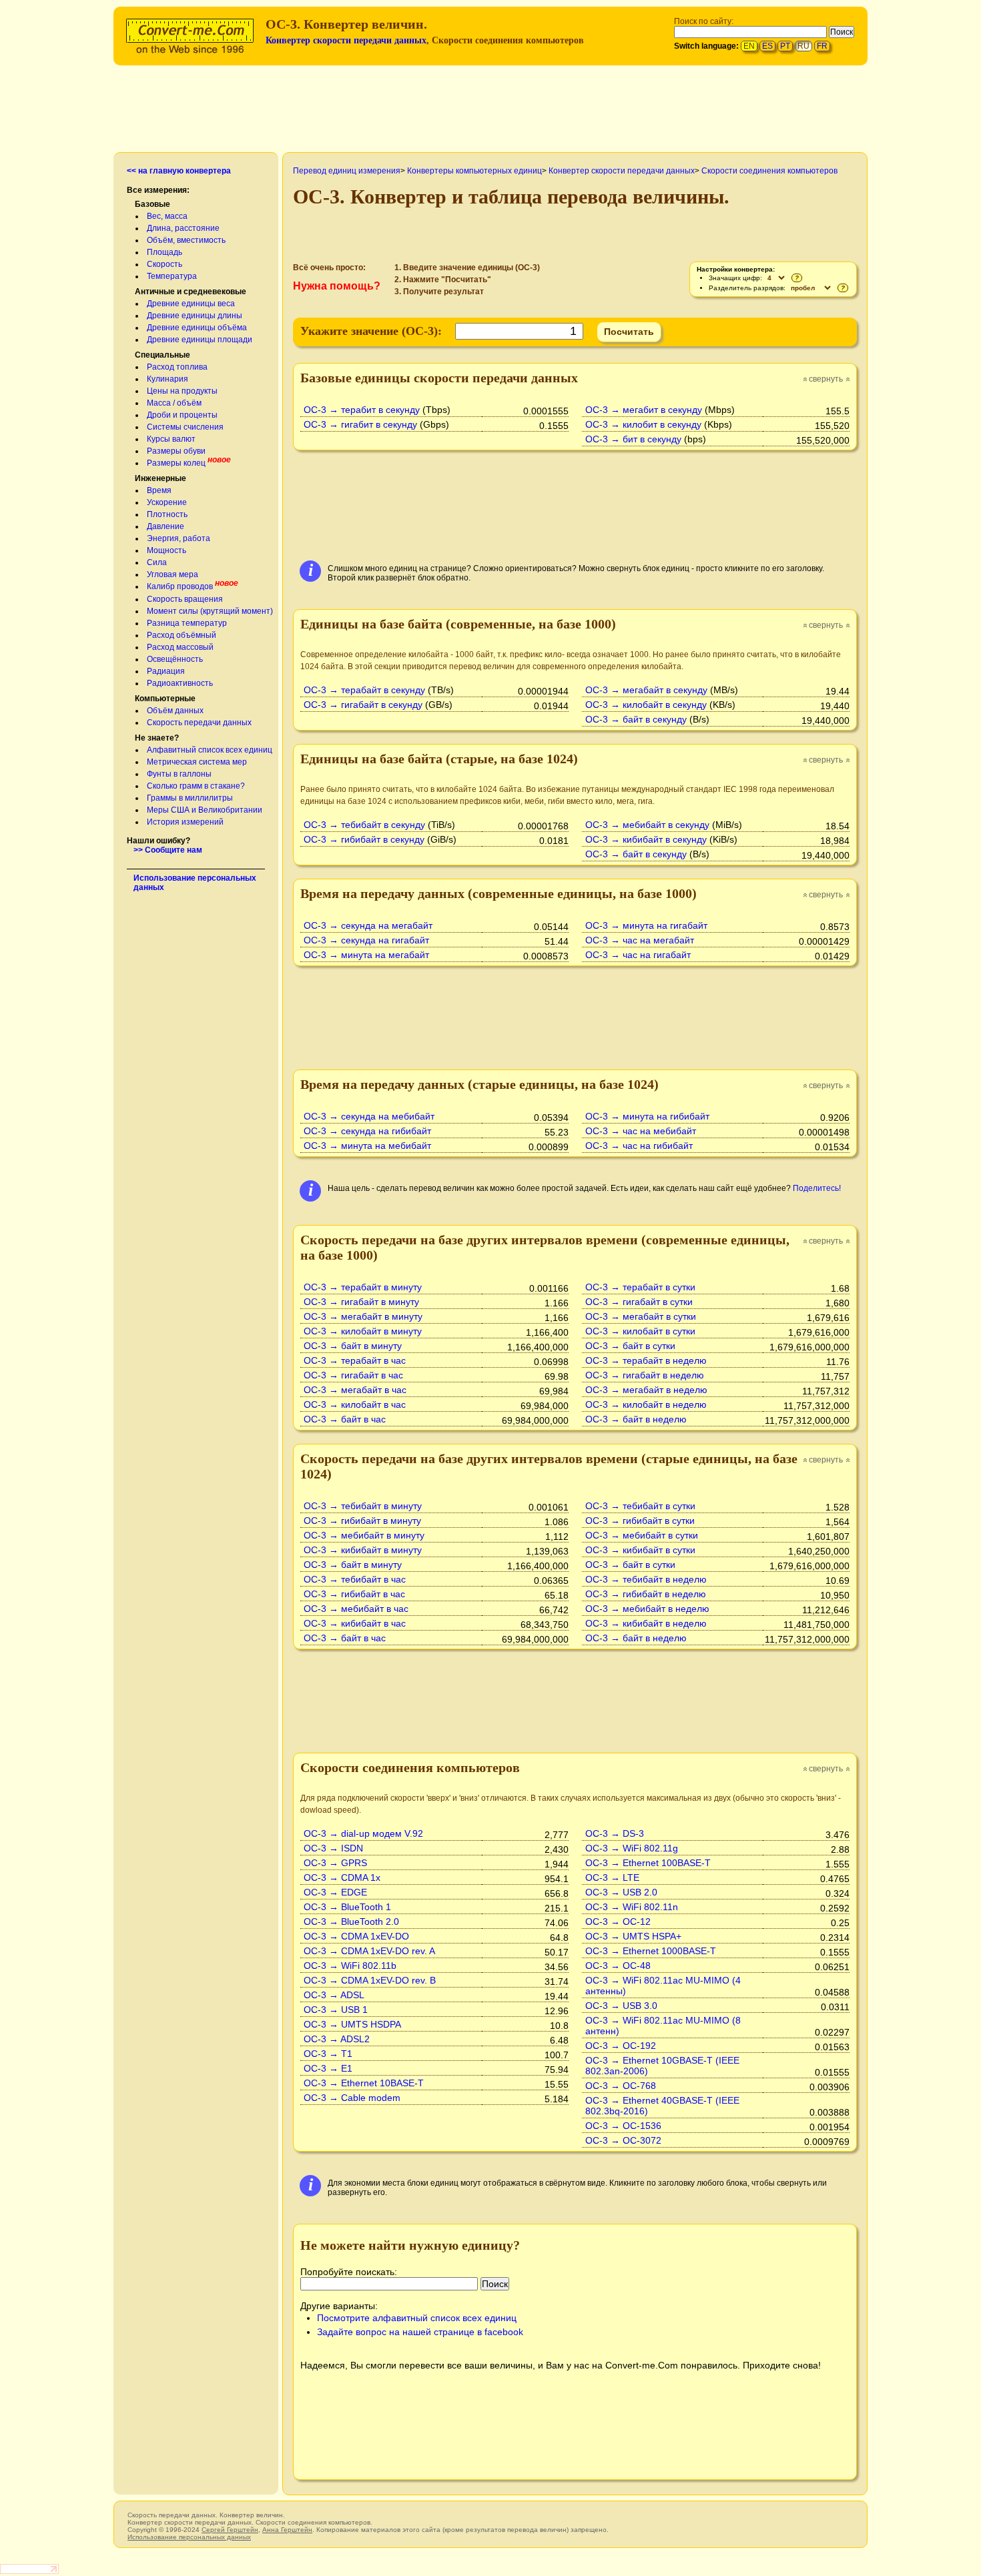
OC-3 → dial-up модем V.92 (363, 1833)
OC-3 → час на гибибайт (639, 1146)
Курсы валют (171, 439)
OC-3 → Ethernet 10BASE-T (364, 2083)
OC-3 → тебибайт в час (355, 1579)
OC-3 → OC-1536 (623, 2126)
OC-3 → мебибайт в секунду (647, 825)
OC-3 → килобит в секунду (643, 424)
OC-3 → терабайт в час (355, 1360)
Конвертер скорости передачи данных (346, 40)
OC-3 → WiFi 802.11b (350, 1966)
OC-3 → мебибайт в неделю (647, 1609)
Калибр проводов (180, 586)
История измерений (185, 822)
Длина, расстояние (183, 228)
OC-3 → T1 (328, 2054)
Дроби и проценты (182, 415)
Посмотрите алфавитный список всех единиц (417, 2318)
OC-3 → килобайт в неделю (646, 1404)
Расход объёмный (182, 635)
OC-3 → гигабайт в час (353, 1375)
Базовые (152, 204)
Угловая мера (173, 574)
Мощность (167, 550)
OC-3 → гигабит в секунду (360, 424)
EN (749, 46)
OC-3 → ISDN (333, 1848)
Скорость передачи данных (199, 723)
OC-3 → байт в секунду (636, 719)
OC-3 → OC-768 (621, 2086)
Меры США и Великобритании (205, 810)
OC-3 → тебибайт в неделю (646, 1579)
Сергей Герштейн (230, 2530)
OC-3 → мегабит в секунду (644, 410)
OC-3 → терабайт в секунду (364, 690)
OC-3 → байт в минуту (353, 1346)
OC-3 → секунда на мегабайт (368, 925)
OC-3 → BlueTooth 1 (347, 1907)
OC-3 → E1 (328, 2068)
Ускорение (167, 502)
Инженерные (160, 478)
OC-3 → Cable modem (352, 2098)
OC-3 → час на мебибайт (641, 1131)
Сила (157, 562)
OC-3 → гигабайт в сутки (639, 1302)
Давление (166, 526)
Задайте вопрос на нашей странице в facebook (420, 2332)
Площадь (165, 252)
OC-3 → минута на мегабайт (366, 955)
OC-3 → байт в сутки (630, 1346)
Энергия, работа (179, 538)
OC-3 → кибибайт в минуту (363, 1550)
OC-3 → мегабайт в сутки (641, 1316)
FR (822, 46)
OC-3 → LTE (612, 1877)
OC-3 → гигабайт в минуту (361, 1302)
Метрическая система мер (197, 762)
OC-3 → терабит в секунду (362, 410)
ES (767, 46)
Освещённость (175, 659)
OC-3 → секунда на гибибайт (367, 1131)
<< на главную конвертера (179, 171)
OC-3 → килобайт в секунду (646, 705)
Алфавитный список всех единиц (210, 750)
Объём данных (175, 711)
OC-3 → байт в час (345, 1419)
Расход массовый (180, 647)
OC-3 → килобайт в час (355, 1404)
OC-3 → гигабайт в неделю (645, 1375)
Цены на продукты (182, 391)
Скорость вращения (185, 599)
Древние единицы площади (200, 340)
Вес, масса (167, 216)
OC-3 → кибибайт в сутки (640, 1550)
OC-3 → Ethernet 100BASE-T (648, 1863)
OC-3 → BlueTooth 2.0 (351, 1921)
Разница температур (187, 623)
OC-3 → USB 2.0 (621, 1892)
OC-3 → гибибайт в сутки (640, 1521)
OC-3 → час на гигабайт (638, 955)
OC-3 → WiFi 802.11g (632, 1848)
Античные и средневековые (191, 292)
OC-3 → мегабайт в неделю (646, 1390)
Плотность (167, 514)
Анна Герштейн (287, 2530)
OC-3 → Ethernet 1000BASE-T (651, 1951)
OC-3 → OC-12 (618, 1921)
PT (785, 46)
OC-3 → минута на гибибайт (647, 1116)
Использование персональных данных (189, 2537)
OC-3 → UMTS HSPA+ (633, 1936)
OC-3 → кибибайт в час (355, 1623)
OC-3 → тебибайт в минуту (363, 1506)
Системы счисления (185, 427)
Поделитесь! (817, 1188)
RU (803, 46)
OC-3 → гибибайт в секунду (364, 839)
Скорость (165, 264)
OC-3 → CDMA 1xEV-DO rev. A (369, 1951)
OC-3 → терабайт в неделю (646, 1360)
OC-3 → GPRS (335, 1863)
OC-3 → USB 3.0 (621, 2006)
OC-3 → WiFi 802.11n (632, 1907)
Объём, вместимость (186, 240)
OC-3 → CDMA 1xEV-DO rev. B (370, 1980)
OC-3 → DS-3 (615, 1833)
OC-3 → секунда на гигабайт (366, 940)
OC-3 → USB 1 (336, 2010)
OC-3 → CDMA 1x (342, 1877)
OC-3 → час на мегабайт (640, 940)
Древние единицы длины (195, 316)
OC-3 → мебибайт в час (356, 1609)
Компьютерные (165, 699)
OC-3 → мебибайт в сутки (642, 1535)
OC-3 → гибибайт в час (354, 1594)
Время (159, 490)
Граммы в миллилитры (190, 798)
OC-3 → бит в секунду (633, 439)
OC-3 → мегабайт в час (355, 1390)
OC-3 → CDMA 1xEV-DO (356, 1936)
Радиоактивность (180, 683)
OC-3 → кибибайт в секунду (646, 839)
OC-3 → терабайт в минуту (363, 1287)
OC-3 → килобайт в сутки (640, 1331)
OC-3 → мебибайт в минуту (364, 1535)
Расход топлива (177, 367)
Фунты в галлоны (179, 774)
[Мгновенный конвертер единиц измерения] (193, 34)
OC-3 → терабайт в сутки (640, 1287)
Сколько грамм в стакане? (196, 786)
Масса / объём (174, 403)
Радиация (166, 671)
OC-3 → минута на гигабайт (646, 925)
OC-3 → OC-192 (621, 2046)
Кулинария (168, 379)
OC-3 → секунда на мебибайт (369, 1116)
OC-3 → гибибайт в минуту (362, 1521)
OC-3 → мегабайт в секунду (646, 690)
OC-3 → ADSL (334, 1995)
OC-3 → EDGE (335, 1892)
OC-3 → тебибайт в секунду (364, 825)
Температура (172, 276)
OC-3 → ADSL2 (337, 2039)
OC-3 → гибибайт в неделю (646, 1594)
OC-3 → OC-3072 (623, 2140)
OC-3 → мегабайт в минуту (363, 1316)
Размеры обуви (176, 451)
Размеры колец (176, 463)
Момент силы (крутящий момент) (210, 611)
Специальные (162, 355)
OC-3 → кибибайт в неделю (646, 1623)
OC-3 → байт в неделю (636, 1419)
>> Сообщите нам (168, 850)
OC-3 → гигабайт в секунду (363, 705)
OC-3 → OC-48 (618, 1966)
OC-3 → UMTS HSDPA (352, 2024)
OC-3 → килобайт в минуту (363, 1331)
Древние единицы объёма (197, 328)
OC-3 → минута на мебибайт (367, 1146)
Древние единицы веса (191, 304)
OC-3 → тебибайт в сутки (640, 1506)
